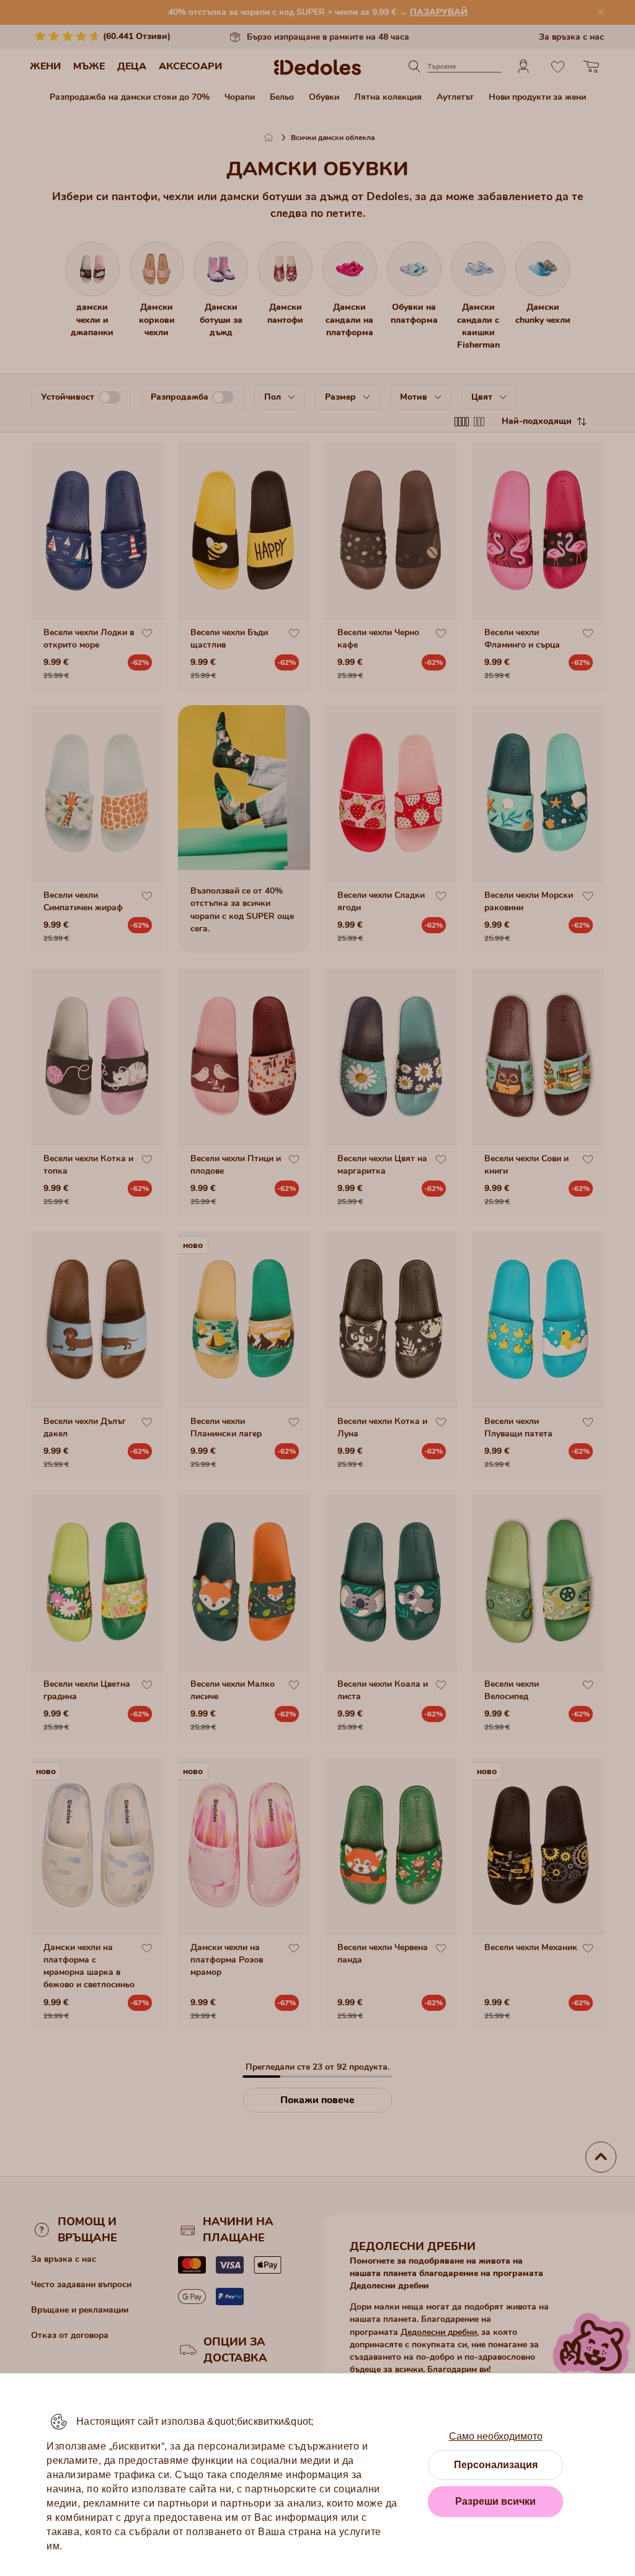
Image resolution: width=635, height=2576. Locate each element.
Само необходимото (496, 2436)
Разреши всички (495, 2501)
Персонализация (496, 2465)
